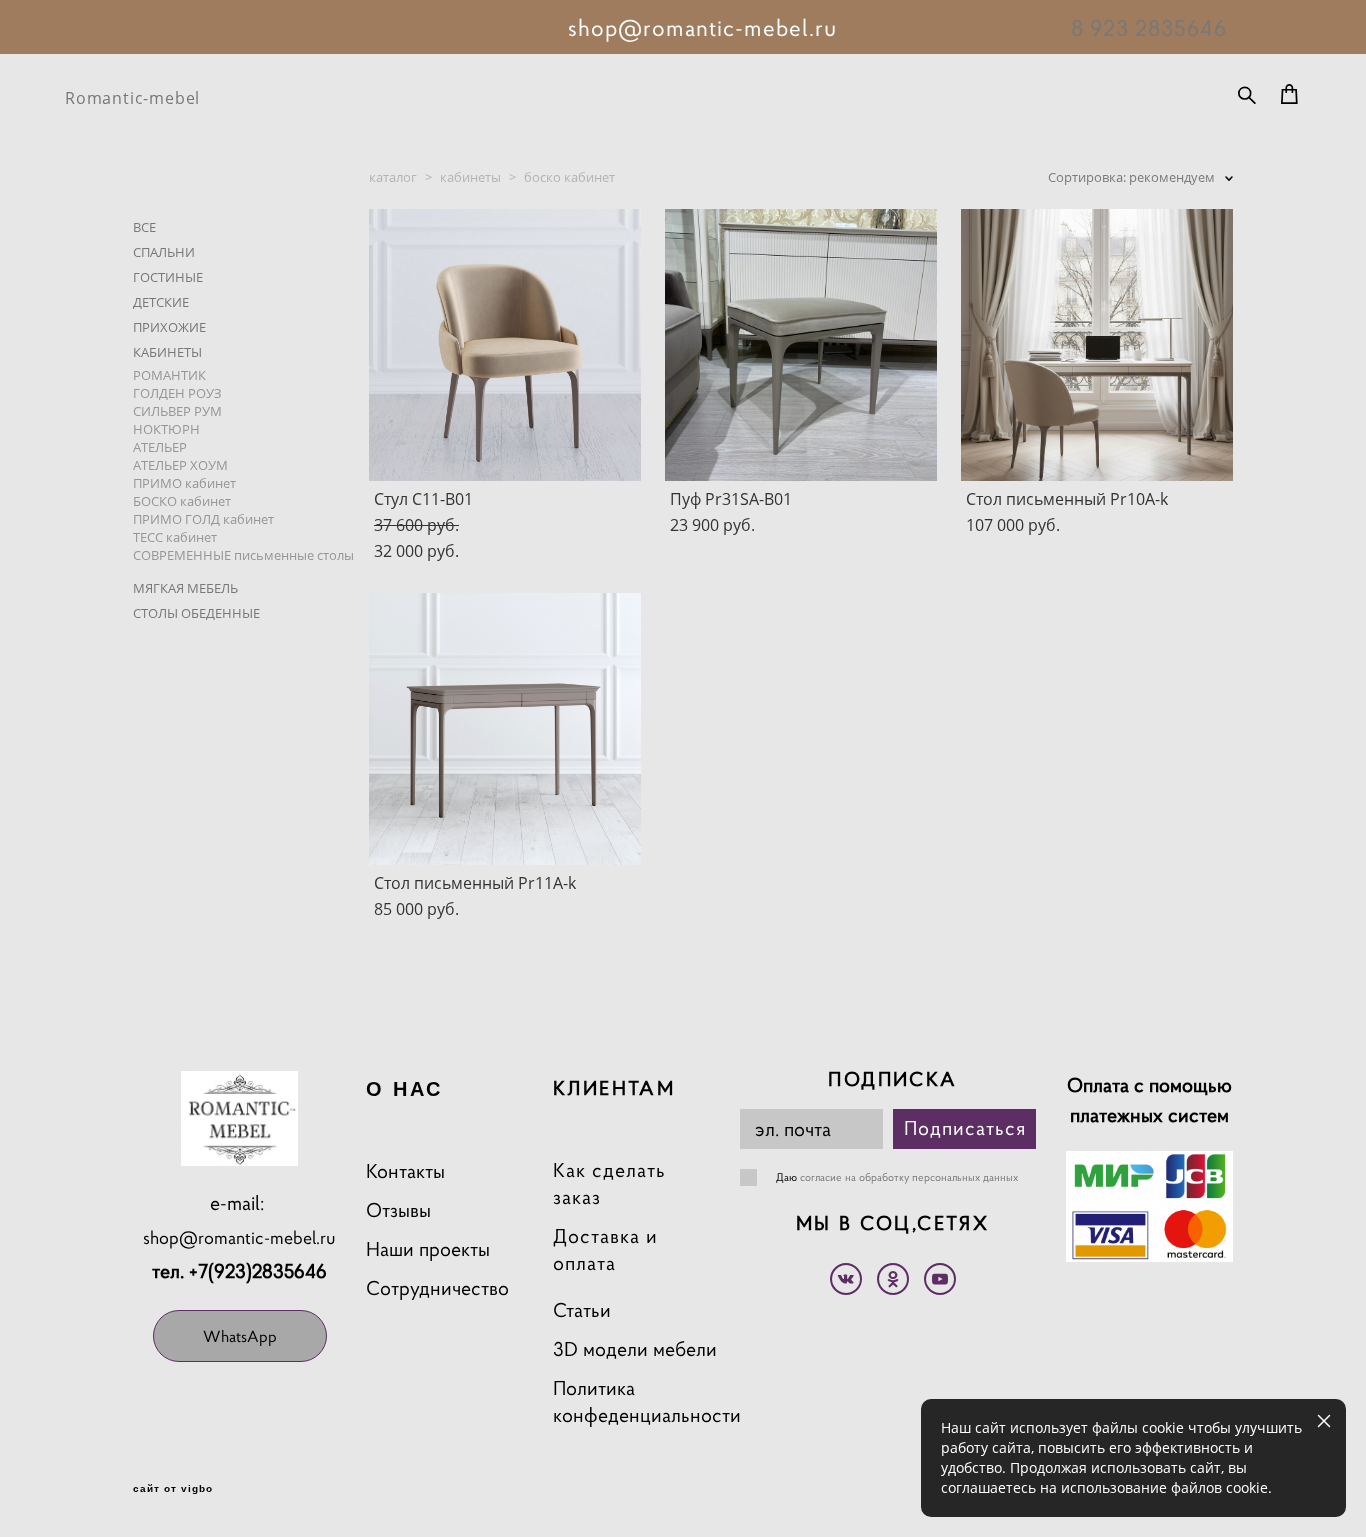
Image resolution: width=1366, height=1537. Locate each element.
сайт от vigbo (173, 1489)
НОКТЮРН (166, 429)
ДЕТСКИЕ (161, 302)
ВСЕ (144, 227)
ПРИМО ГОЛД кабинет (203, 519)
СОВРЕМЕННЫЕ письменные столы (243, 555)
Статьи (582, 1310)
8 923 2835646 (1149, 28)
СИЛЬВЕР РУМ (177, 411)
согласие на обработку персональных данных (909, 1177)
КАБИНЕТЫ (167, 352)
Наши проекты (428, 1249)
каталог (393, 177)
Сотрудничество (437, 1288)
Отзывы (398, 1210)
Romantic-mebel (132, 98)
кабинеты (470, 177)
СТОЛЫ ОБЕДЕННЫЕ (196, 613)
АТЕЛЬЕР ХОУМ (180, 465)
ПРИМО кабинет (184, 483)
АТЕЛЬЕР (160, 447)
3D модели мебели (635, 1349)
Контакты (405, 1171)
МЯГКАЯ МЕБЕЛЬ (185, 588)
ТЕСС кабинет (175, 537)
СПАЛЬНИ (164, 252)
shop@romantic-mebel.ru (239, 1237)
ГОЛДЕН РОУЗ (177, 393)
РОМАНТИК (169, 375)
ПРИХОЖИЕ (169, 327)
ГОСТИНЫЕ (168, 277)
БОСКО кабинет (182, 501)
